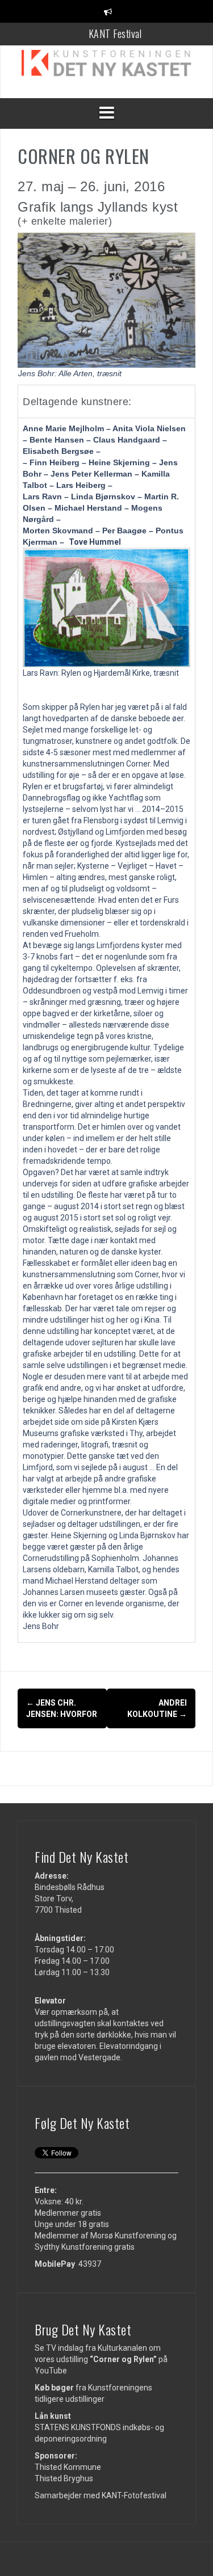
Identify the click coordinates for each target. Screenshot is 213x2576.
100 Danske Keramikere (115, 39)
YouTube (51, 2371)
